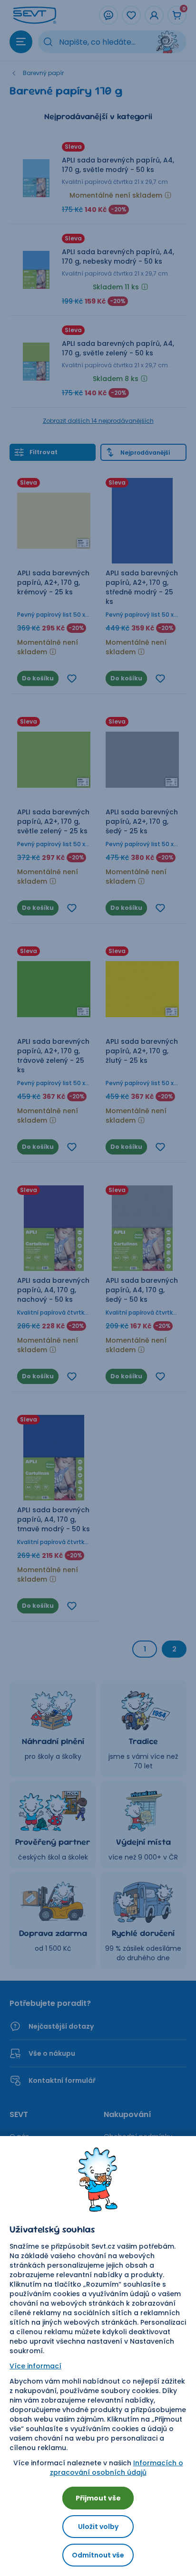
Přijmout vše (98, 2498)
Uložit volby (98, 2527)
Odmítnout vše (98, 2555)
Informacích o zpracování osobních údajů (117, 2468)
